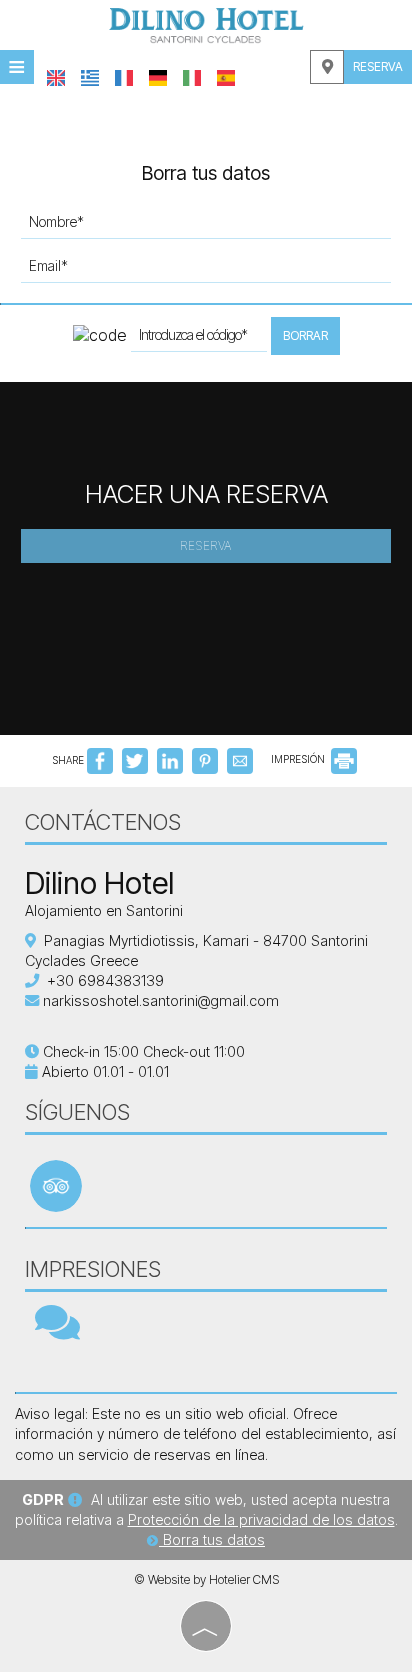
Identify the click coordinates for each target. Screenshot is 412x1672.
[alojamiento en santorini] (206, 23)
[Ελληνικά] (90, 78)
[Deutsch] (158, 78)
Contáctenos (103, 822)
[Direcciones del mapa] (327, 67)
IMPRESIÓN (299, 759)
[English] (56, 78)
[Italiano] (192, 78)
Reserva (378, 66)
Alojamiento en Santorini (104, 910)
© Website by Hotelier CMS (206, 1579)
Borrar (305, 335)
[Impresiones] (57, 1331)
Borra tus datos (212, 1539)
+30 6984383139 (105, 980)
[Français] (124, 78)
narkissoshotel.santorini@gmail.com (161, 1000)
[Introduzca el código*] (199, 340)
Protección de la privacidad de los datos (261, 1519)
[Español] (226, 78)
